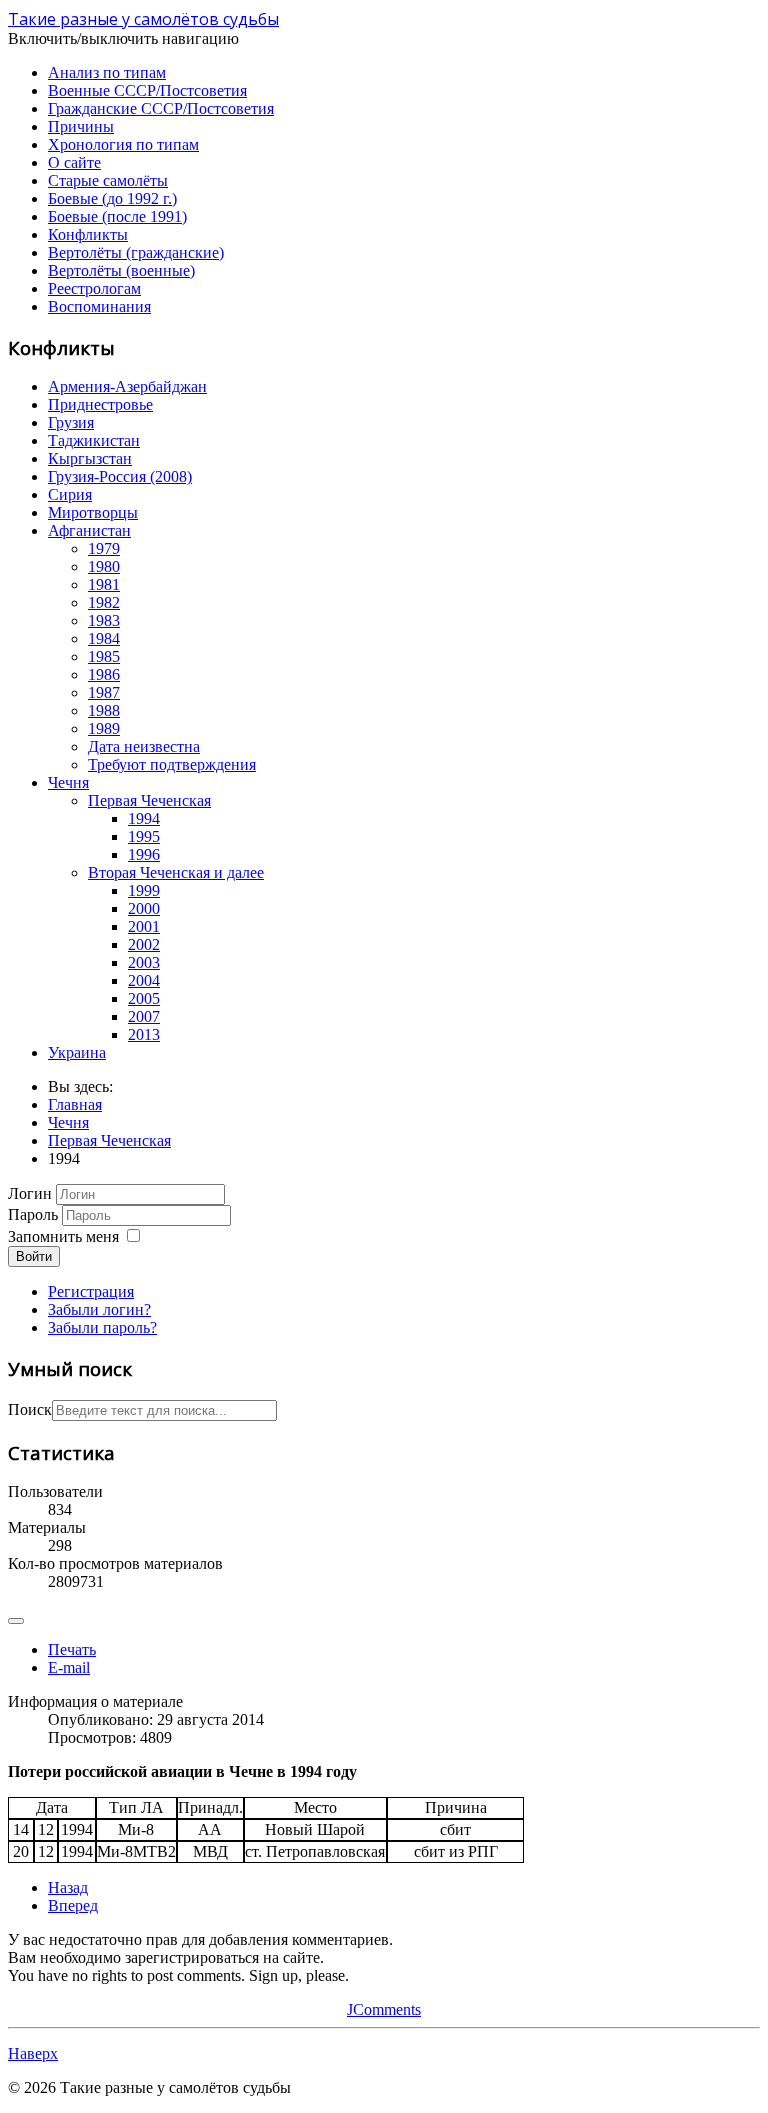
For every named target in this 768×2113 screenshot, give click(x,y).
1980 (104, 566)
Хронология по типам (123, 144)
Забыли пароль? (102, 1327)
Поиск (30, 1409)
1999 (144, 890)
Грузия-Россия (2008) (120, 476)
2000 (144, 908)
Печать (72, 1649)
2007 (144, 1016)
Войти (34, 1256)
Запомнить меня (63, 1236)
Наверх (33, 2053)
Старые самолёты (108, 180)
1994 (144, 818)
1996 (144, 854)
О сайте (74, 162)
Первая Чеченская (149, 800)
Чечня (68, 782)
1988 (104, 710)
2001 (144, 926)
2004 (144, 980)
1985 (104, 656)
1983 (104, 620)
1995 (144, 836)
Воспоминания (99, 306)
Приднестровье (100, 404)
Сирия (70, 494)
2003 (144, 962)
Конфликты (88, 234)
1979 (104, 548)
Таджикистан (94, 440)
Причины (81, 126)
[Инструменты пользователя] (16, 1621)
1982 (104, 602)
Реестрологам (94, 288)
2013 (144, 1034)
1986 (104, 674)
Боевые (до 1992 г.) (112, 198)
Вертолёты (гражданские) (136, 252)
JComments (384, 2009)
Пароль (33, 1214)
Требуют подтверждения (172, 764)
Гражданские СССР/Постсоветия (161, 108)
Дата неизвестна (144, 746)
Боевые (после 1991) (117, 216)
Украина (77, 1052)
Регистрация (91, 1291)
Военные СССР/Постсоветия (147, 90)
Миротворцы (93, 512)
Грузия (71, 422)
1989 (104, 728)
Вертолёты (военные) (121, 270)
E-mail (69, 1667)
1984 (104, 638)
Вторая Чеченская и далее (176, 872)
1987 (104, 692)
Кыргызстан (90, 458)
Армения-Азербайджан (127, 386)
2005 (144, 998)
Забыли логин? (99, 1309)
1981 (104, 584)
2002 (144, 944)
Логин (30, 1193)
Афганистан (89, 530)
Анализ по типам (107, 72)
